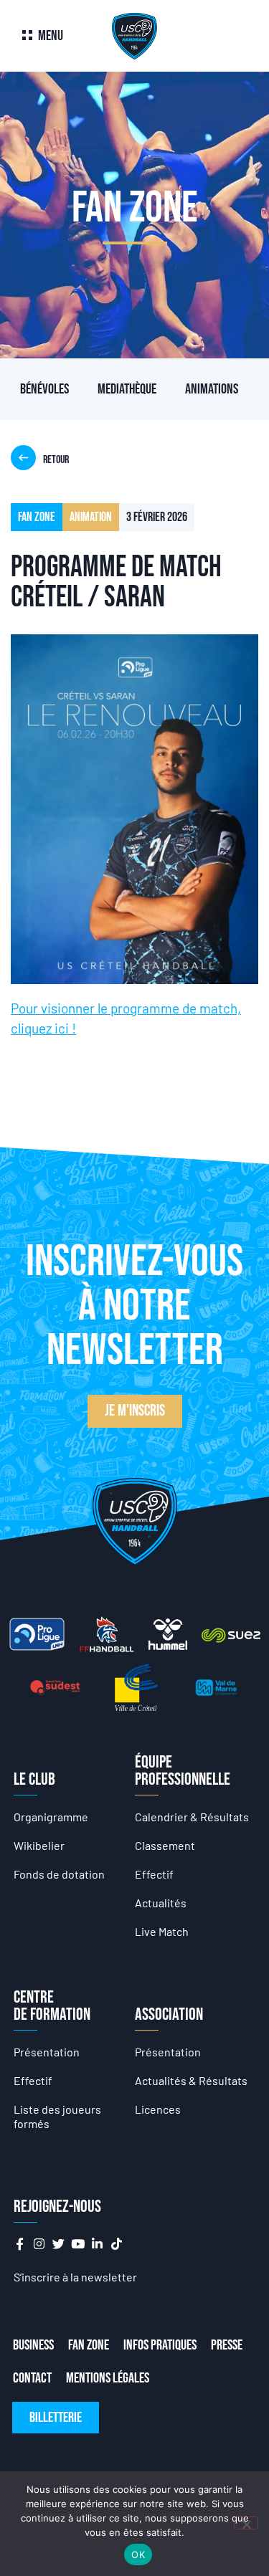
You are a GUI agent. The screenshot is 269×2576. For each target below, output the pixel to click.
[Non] (246, 2523)
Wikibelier (39, 1845)
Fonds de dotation (59, 1874)
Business (33, 2345)
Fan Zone (89, 2345)
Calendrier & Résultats (192, 1817)
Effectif (154, 1874)
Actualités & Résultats (191, 2080)
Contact (32, 2378)
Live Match (162, 1931)
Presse (227, 2345)
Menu (51, 36)
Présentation (47, 2052)
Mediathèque (127, 389)
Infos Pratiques (160, 2345)
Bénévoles (44, 389)
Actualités (161, 1903)
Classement (165, 1845)
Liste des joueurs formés (57, 2116)
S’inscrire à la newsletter (75, 2277)
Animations (212, 389)
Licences (158, 2109)
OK (138, 2554)
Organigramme (51, 1817)
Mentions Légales (108, 2378)
